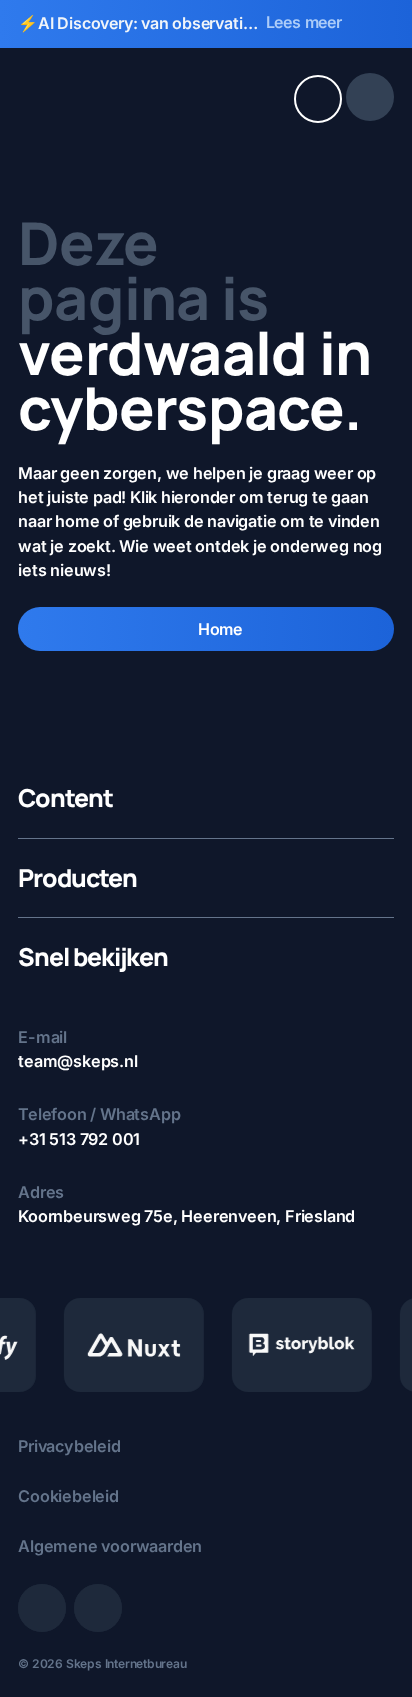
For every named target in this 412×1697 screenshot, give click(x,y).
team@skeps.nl (77, 1061)
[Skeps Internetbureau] (93, 97)
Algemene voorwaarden (110, 1546)
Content (65, 798)
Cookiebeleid (68, 1496)
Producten (77, 878)
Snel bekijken (93, 957)
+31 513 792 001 (79, 1139)
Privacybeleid (69, 1446)
